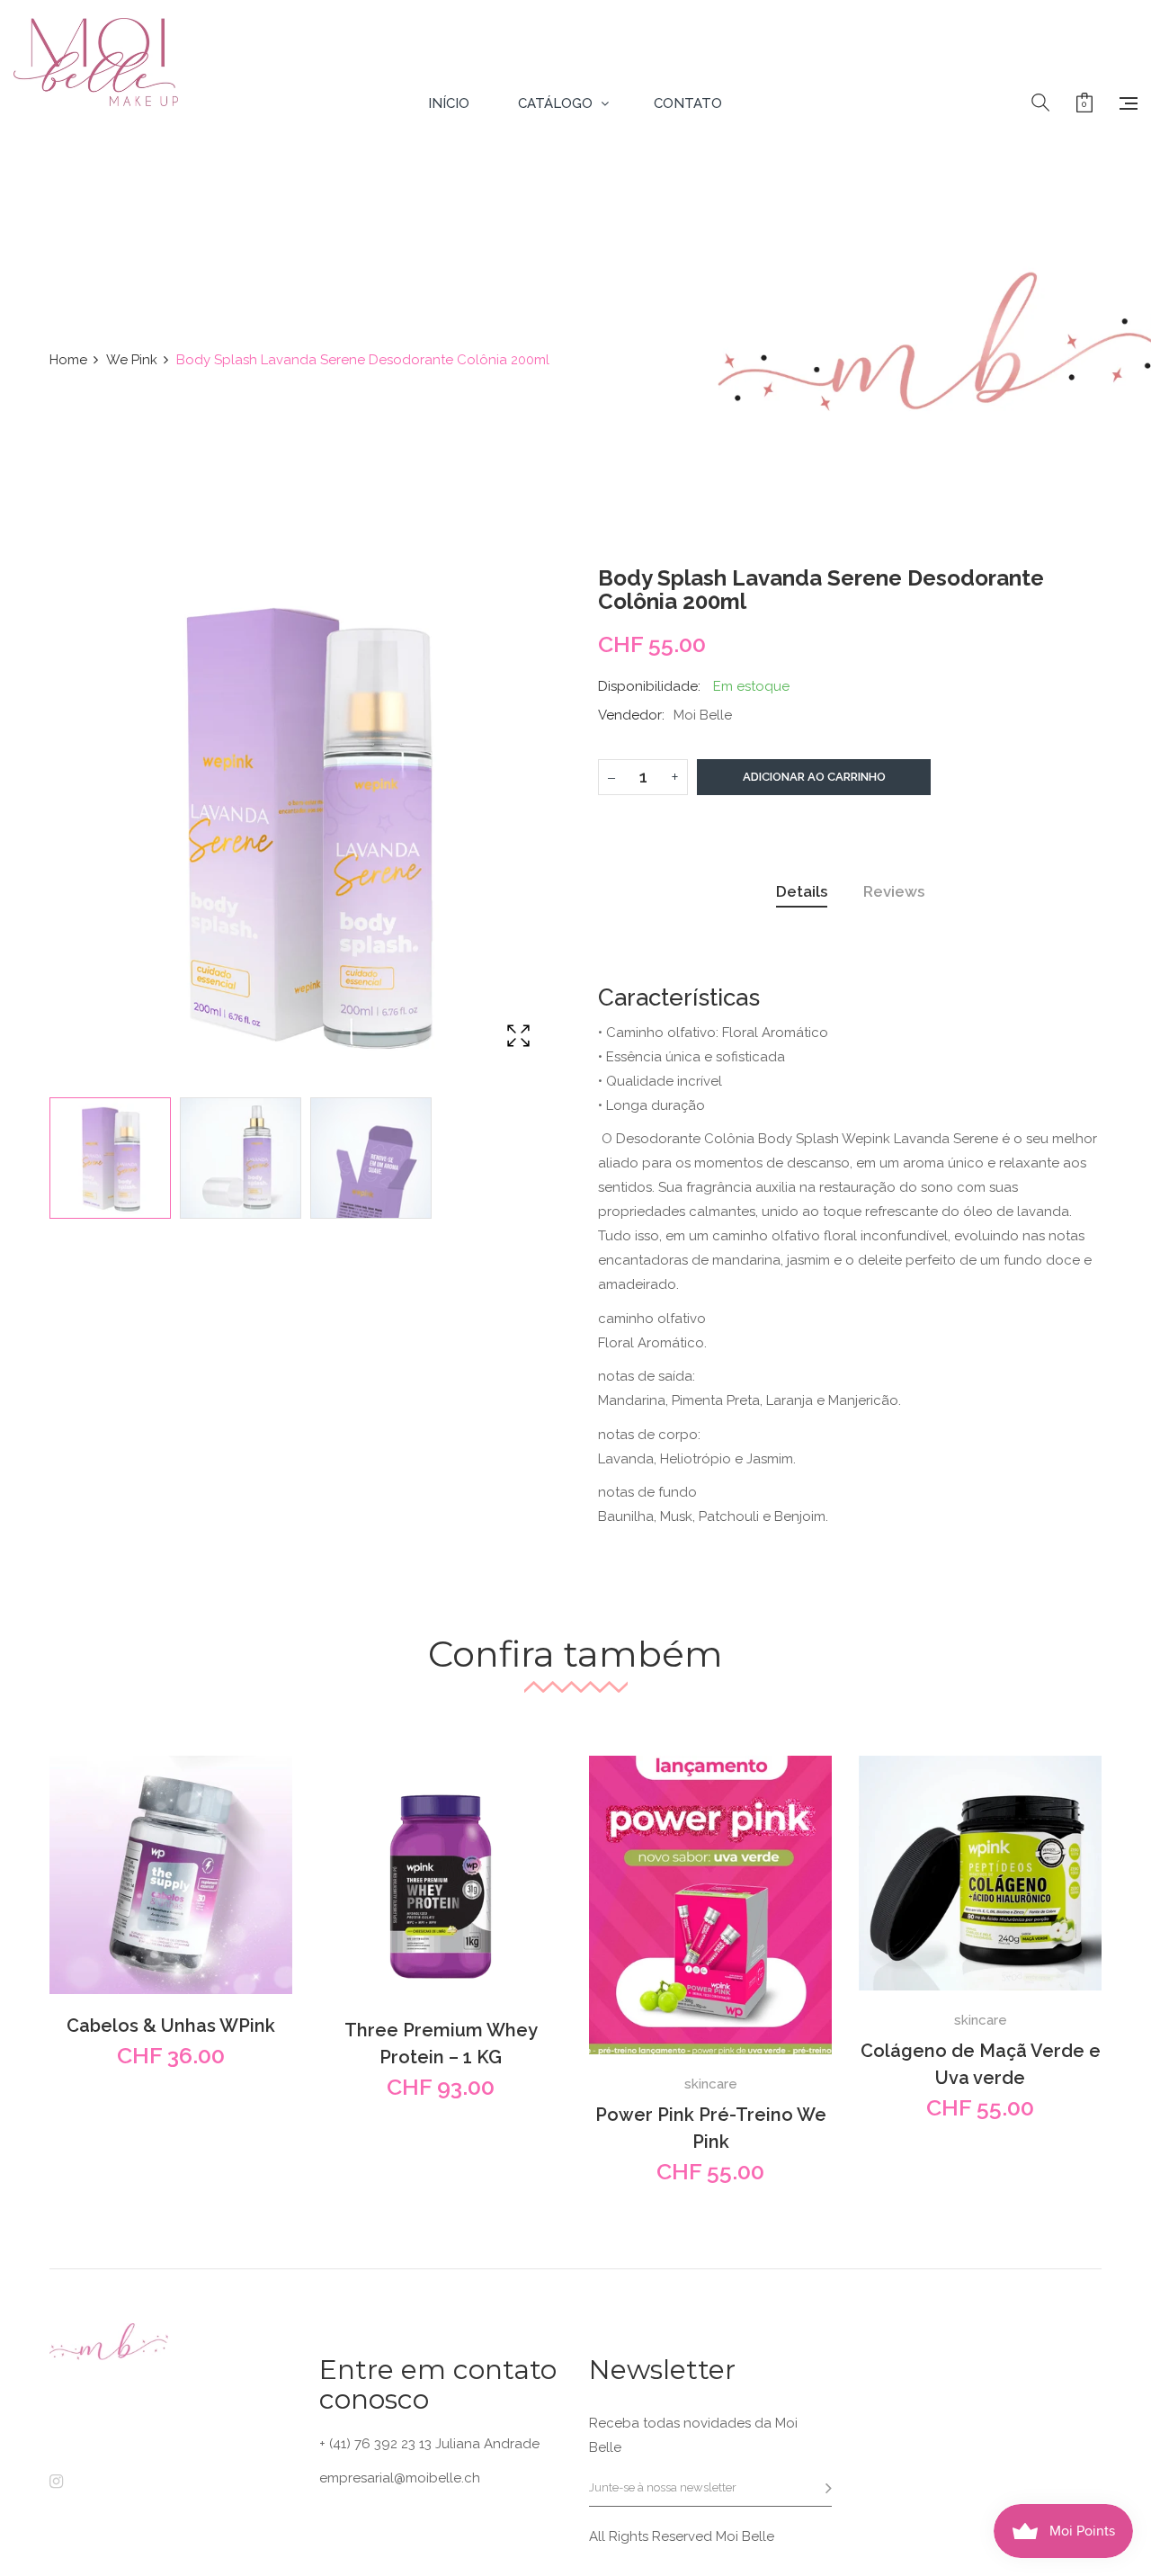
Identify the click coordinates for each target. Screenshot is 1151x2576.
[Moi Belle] (96, 103)
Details (802, 891)
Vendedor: (631, 715)
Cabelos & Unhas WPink (171, 2026)
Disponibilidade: (649, 686)
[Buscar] (1040, 103)
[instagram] (56, 2482)
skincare (711, 2084)
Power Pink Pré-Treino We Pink (711, 2128)
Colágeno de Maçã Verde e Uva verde (981, 2064)
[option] (110, 1158)
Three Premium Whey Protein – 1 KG (441, 2044)
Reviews (894, 891)
